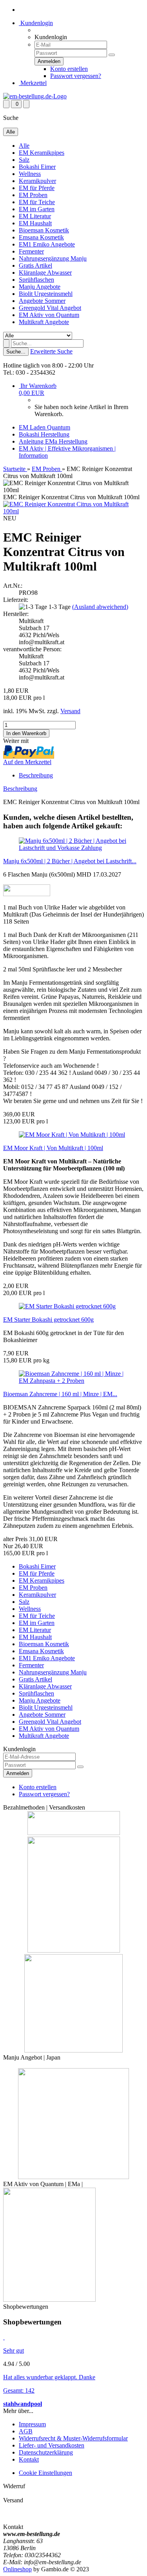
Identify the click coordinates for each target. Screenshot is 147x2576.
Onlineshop (17, 2569)
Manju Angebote (40, 287)
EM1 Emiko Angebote (47, 244)
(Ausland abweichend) (100, 607)
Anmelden (18, 1773)
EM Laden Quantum (44, 427)
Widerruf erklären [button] (25, 2493)
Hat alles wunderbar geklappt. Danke (49, 2377)
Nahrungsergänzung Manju (53, 258)
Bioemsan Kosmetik (44, 230)
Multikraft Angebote (44, 322)
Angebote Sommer (42, 301)
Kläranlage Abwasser (45, 273)
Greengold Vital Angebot (50, 308)
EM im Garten (37, 209)
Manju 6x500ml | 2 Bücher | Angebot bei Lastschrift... (70, 861)
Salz (24, 160)
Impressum (32, 2424)
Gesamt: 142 (19, 2390)
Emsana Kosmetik (41, 237)
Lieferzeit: (16, 600)
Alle (24, 146)
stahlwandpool (23, 2404)
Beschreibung (36, 775)
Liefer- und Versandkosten (52, 2445)
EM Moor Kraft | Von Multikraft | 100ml (53, 1148)
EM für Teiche (37, 202)
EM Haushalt (35, 223)
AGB (26, 2431)
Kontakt (29, 2459)
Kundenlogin (36, 23)
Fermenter (31, 251)
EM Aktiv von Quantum (49, 315)
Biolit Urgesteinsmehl (46, 294)
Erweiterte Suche (51, 351)
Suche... (16, 352)
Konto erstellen (69, 69)
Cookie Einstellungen (45, 2473)
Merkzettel (33, 83)
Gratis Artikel (35, 265)
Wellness (30, 174)
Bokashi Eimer (37, 167)
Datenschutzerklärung (46, 2452)
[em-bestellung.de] (35, 96)
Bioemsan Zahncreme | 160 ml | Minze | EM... (60, 1394)
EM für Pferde (37, 188)
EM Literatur (35, 216)
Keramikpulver (37, 181)
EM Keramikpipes (42, 153)
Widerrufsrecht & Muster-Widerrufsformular (73, 2438)
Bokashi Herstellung (44, 434)
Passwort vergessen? (76, 76)
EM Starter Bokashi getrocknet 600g (48, 1320)
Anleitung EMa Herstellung (53, 441)
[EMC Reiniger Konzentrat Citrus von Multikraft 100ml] (73, 511)
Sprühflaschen (36, 280)
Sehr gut (14, 2350)
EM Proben (33, 195)
